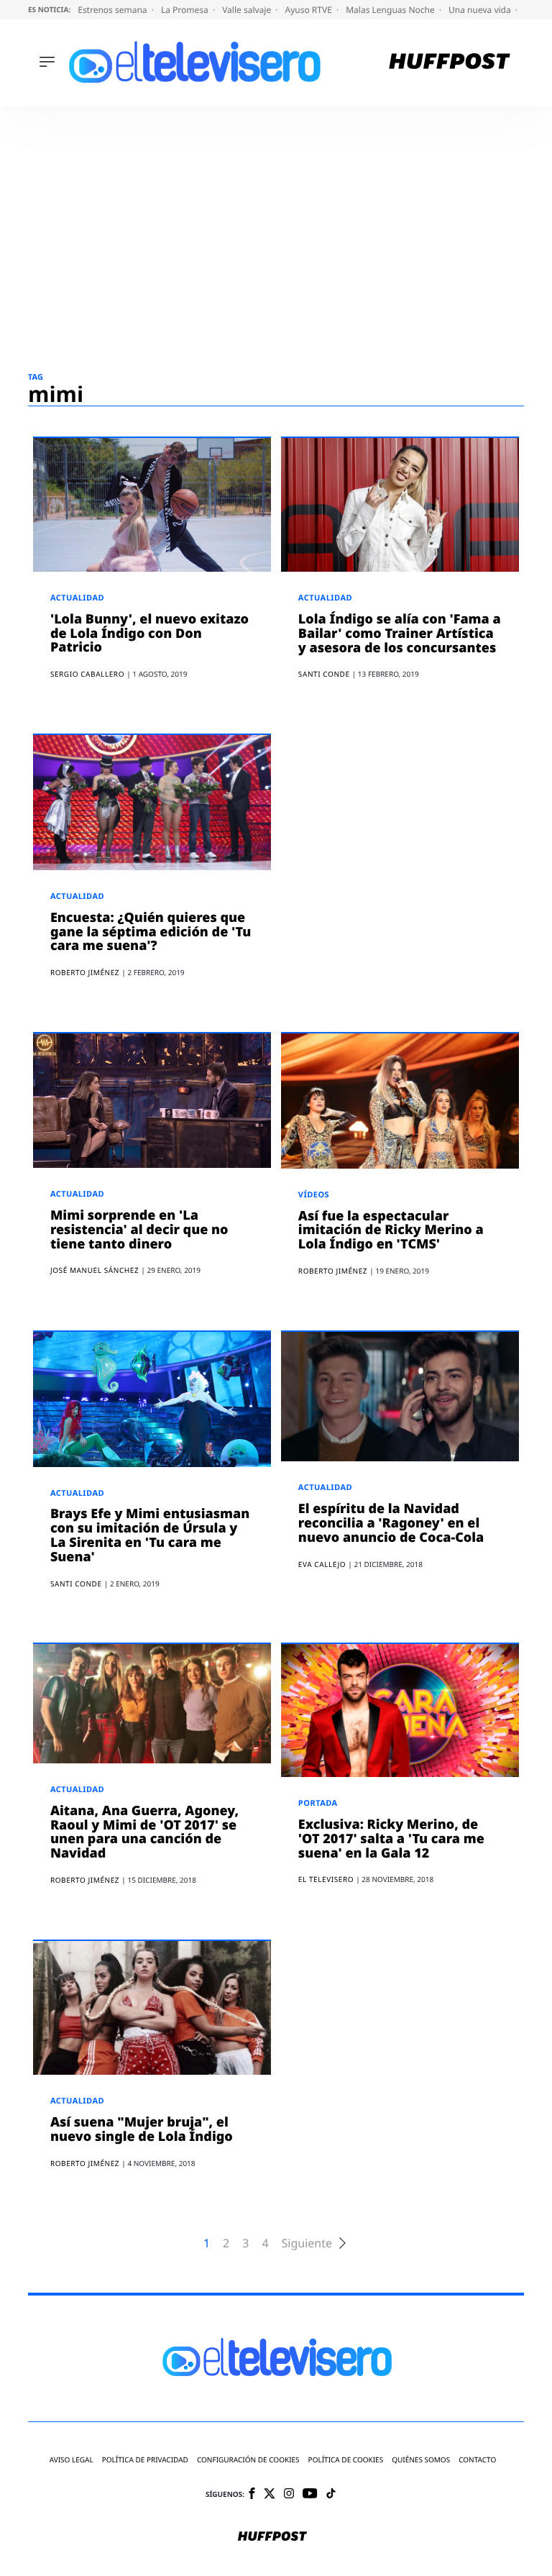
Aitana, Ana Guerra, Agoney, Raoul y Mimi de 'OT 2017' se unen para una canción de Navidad (144, 1832)
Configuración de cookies (248, 2460)
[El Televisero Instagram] (289, 2494)
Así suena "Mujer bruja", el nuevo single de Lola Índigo (142, 2129)
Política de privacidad (145, 2460)
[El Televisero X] (270, 2495)
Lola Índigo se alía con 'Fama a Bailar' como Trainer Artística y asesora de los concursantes (400, 634)
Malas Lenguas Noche (391, 10)
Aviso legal (72, 2460)
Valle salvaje (248, 10)
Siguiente (307, 2243)
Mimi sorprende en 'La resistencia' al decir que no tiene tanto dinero (139, 1230)
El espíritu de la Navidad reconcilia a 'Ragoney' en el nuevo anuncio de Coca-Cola (391, 1523)
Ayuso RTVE (310, 10)
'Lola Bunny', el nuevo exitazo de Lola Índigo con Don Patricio (149, 634)
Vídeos (314, 1195)
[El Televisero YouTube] (310, 2494)
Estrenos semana (114, 10)
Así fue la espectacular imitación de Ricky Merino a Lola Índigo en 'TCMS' (391, 1230)
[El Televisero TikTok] (331, 2494)
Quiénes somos (421, 2460)
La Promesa (186, 10)
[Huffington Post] (450, 63)
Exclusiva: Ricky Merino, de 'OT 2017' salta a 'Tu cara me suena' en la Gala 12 (391, 1839)
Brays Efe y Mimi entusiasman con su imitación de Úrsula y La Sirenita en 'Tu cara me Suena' (150, 1535)
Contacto (477, 2460)
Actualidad (77, 598)
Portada (318, 1803)
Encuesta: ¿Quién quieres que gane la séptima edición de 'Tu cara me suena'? (151, 932)
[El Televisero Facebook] (252, 2494)
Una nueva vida (481, 10)
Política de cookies (346, 2460)
